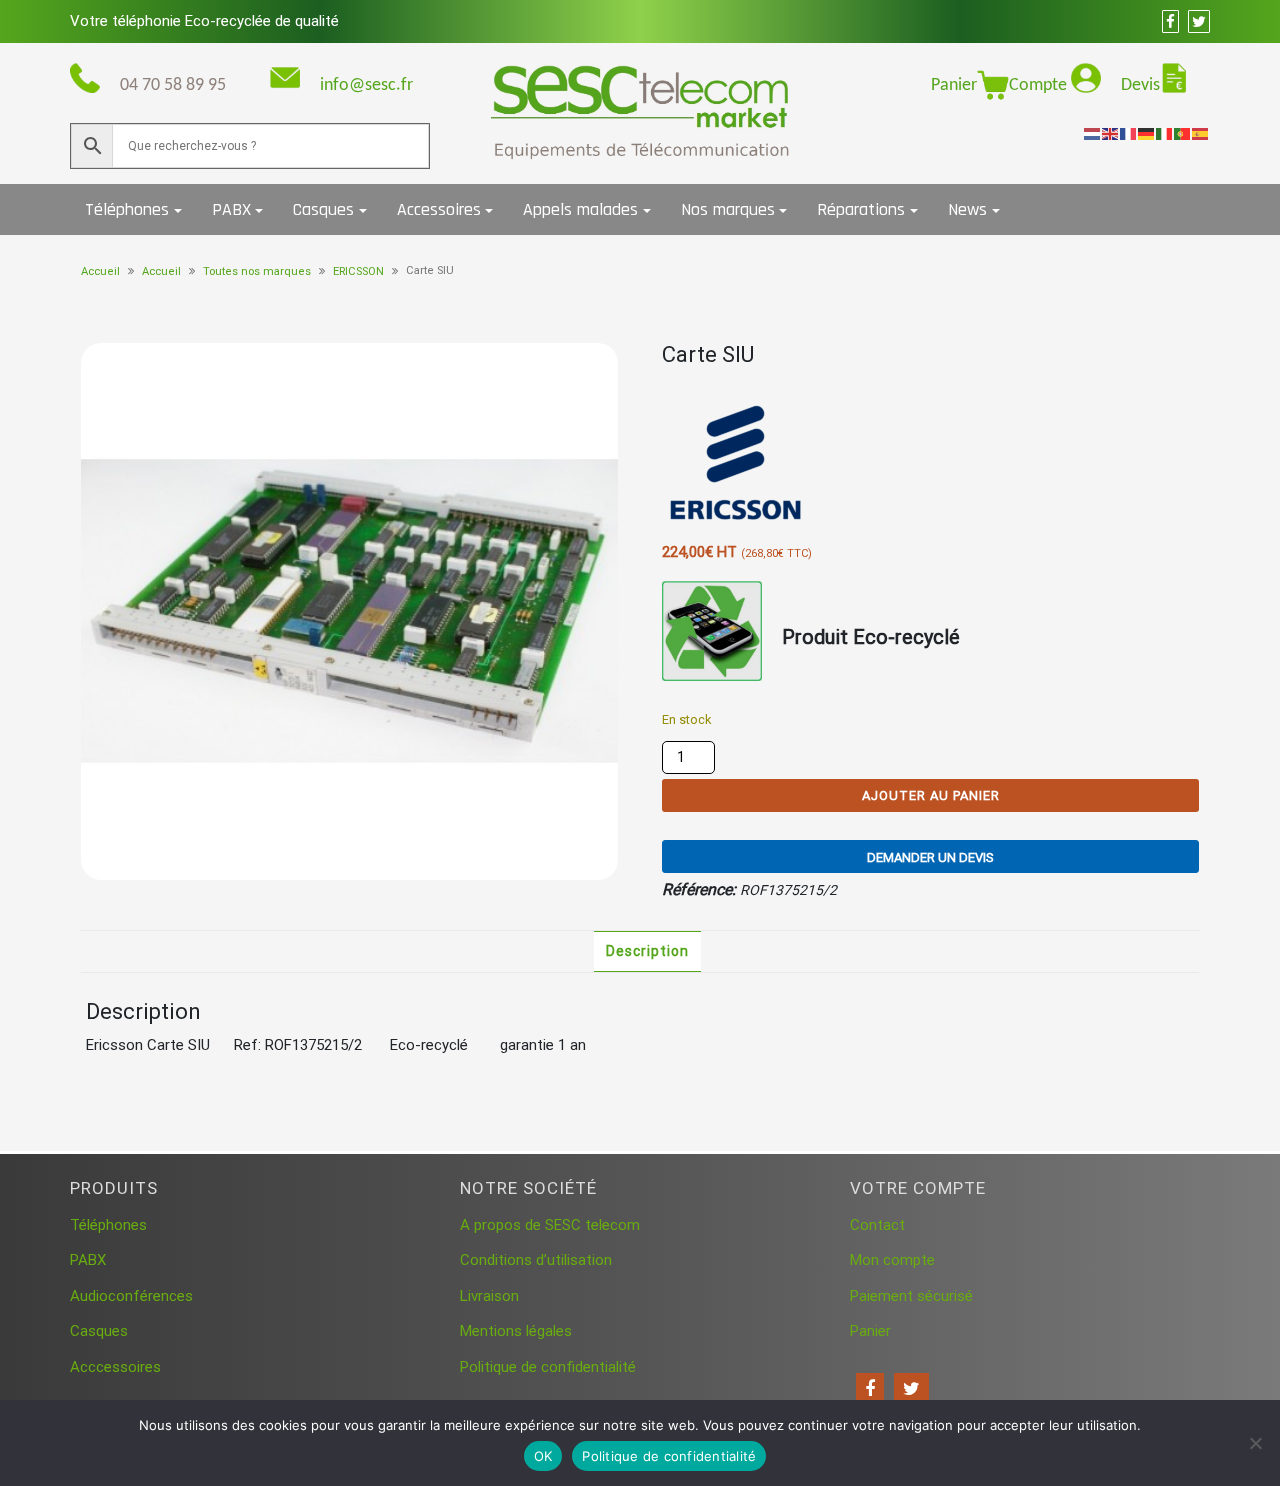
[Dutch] (1093, 133)
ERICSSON (358, 271)
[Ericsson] (737, 464)
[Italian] (1165, 133)
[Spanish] (1201, 133)
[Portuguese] (1183, 133)
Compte (1040, 85)
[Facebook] (870, 1389)
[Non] (1255, 1443)
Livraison (489, 1296)
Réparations (861, 209)
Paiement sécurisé (911, 1296)
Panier (954, 85)
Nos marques (728, 209)
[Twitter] (911, 1389)
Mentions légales (516, 1331)
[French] (1129, 133)
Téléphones (127, 209)
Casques (323, 209)
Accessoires (439, 209)
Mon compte (892, 1260)
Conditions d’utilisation (536, 1260)
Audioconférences (131, 1296)
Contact (877, 1225)
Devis (1140, 85)
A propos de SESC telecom (550, 1225)
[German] (1147, 133)
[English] (1111, 133)
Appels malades (580, 209)
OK (543, 1456)
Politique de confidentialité (548, 1367)
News (967, 209)
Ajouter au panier (931, 795)
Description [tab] (647, 951)
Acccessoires (115, 1367)
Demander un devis (930, 857)
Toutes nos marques (257, 271)
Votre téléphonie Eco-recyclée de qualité (204, 21)
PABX (231, 209)
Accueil (100, 271)
